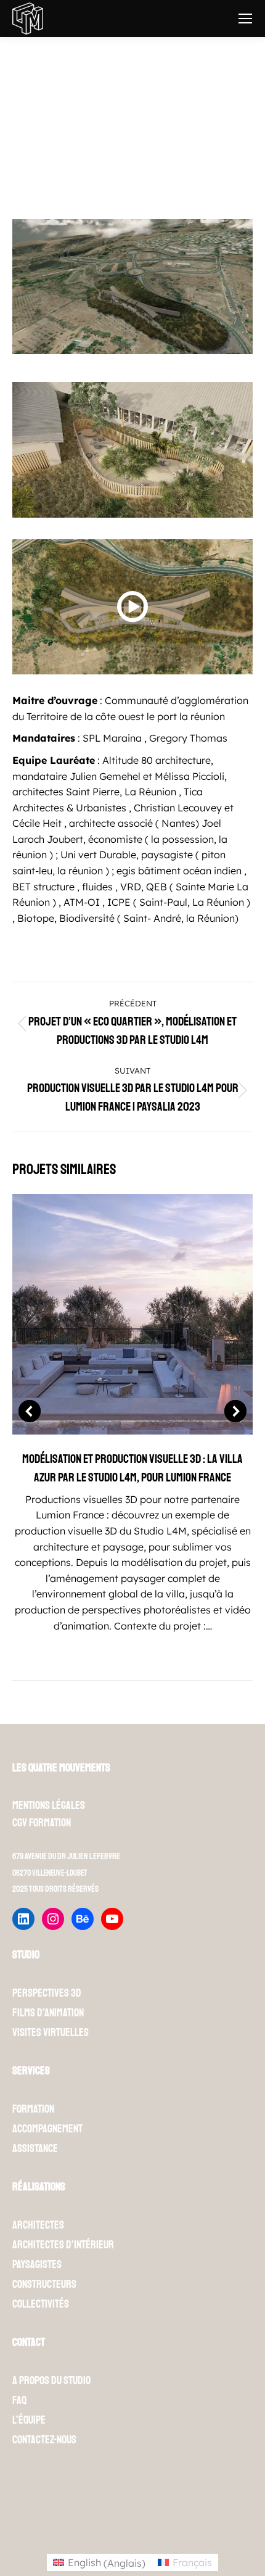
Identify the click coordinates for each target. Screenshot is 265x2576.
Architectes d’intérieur (63, 2245)
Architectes (38, 2225)
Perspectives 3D (47, 1993)
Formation (33, 2109)
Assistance (35, 2148)
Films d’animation (48, 2013)
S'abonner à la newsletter (132, 2524)
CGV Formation (42, 1823)
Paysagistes (37, 2264)
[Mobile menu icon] (245, 19)
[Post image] (132, 1314)
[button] (30, 1411)
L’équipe (29, 2420)
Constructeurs (44, 2284)
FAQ (19, 2400)
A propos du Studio (51, 2380)
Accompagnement (47, 2129)
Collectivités (41, 2304)
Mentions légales (49, 1805)
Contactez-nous (44, 2440)
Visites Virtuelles (51, 2032)
